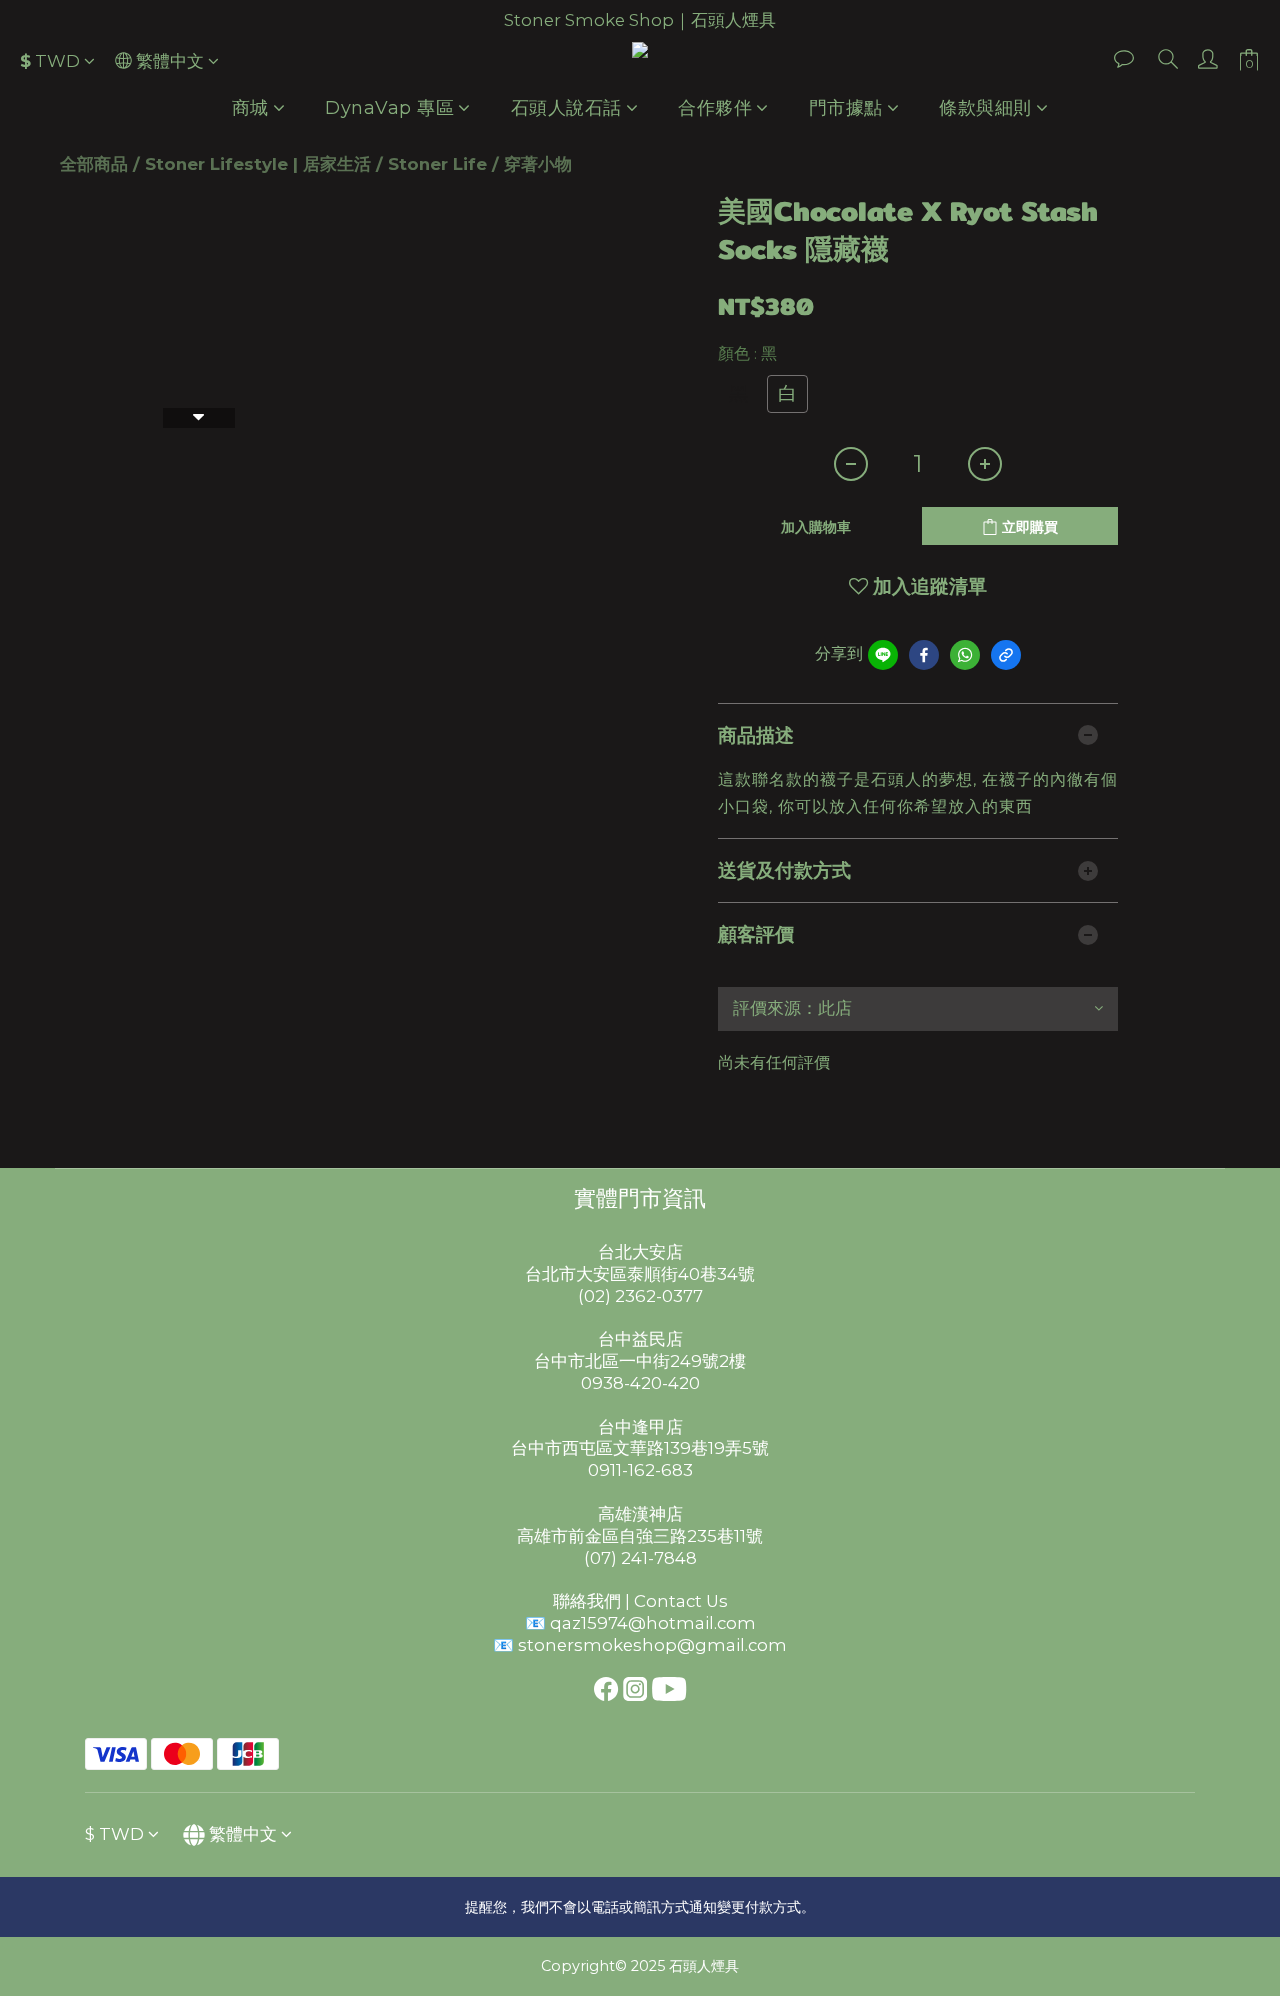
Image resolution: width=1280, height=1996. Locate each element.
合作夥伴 (715, 108)
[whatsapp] (965, 655)
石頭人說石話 (566, 108)
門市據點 (846, 108)
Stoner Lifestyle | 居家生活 (258, 164)
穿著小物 (538, 164)
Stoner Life (437, 164)
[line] (883, 655)
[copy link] (1006, 655)
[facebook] (924, 655)
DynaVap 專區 (389, 108)
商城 (250, 108)
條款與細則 (985, 108)
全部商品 (94, 164)
